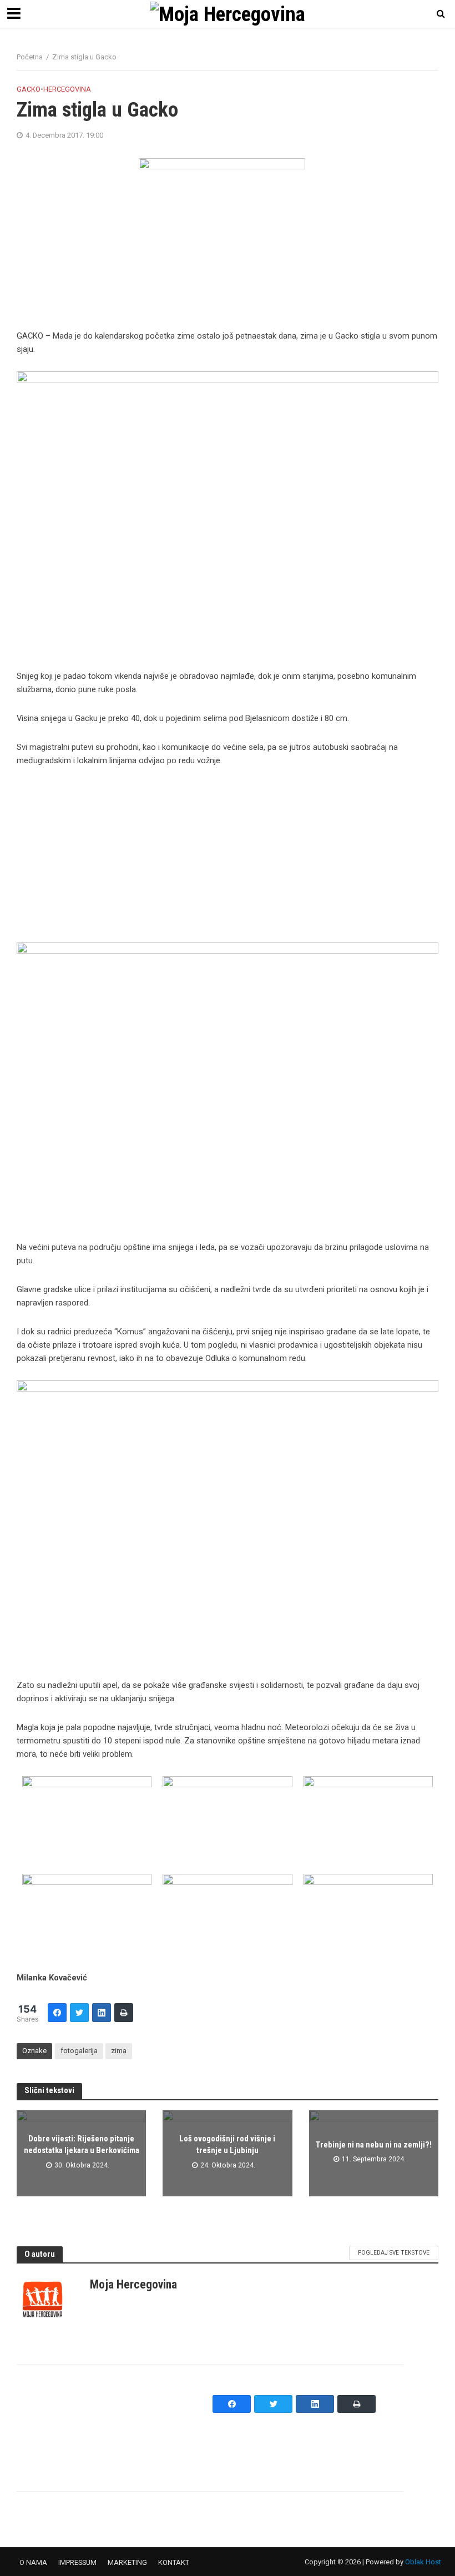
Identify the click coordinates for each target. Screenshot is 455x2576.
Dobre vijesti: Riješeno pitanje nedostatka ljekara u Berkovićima (82, 2144)
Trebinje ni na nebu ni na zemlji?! (374, 2145)
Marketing (127, 2562)
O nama (33, 2562)
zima (119, 2051)
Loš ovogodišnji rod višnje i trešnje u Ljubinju (227, 2144)
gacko (29, 89)
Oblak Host (423, 2562)
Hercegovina (67, 89)
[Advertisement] (228, 860)
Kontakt (174, 2562)
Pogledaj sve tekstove (394, 2253)
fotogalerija (79, 2051)
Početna (30, 57)
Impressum (77, 2562)
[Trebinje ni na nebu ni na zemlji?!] (374, 2153)
